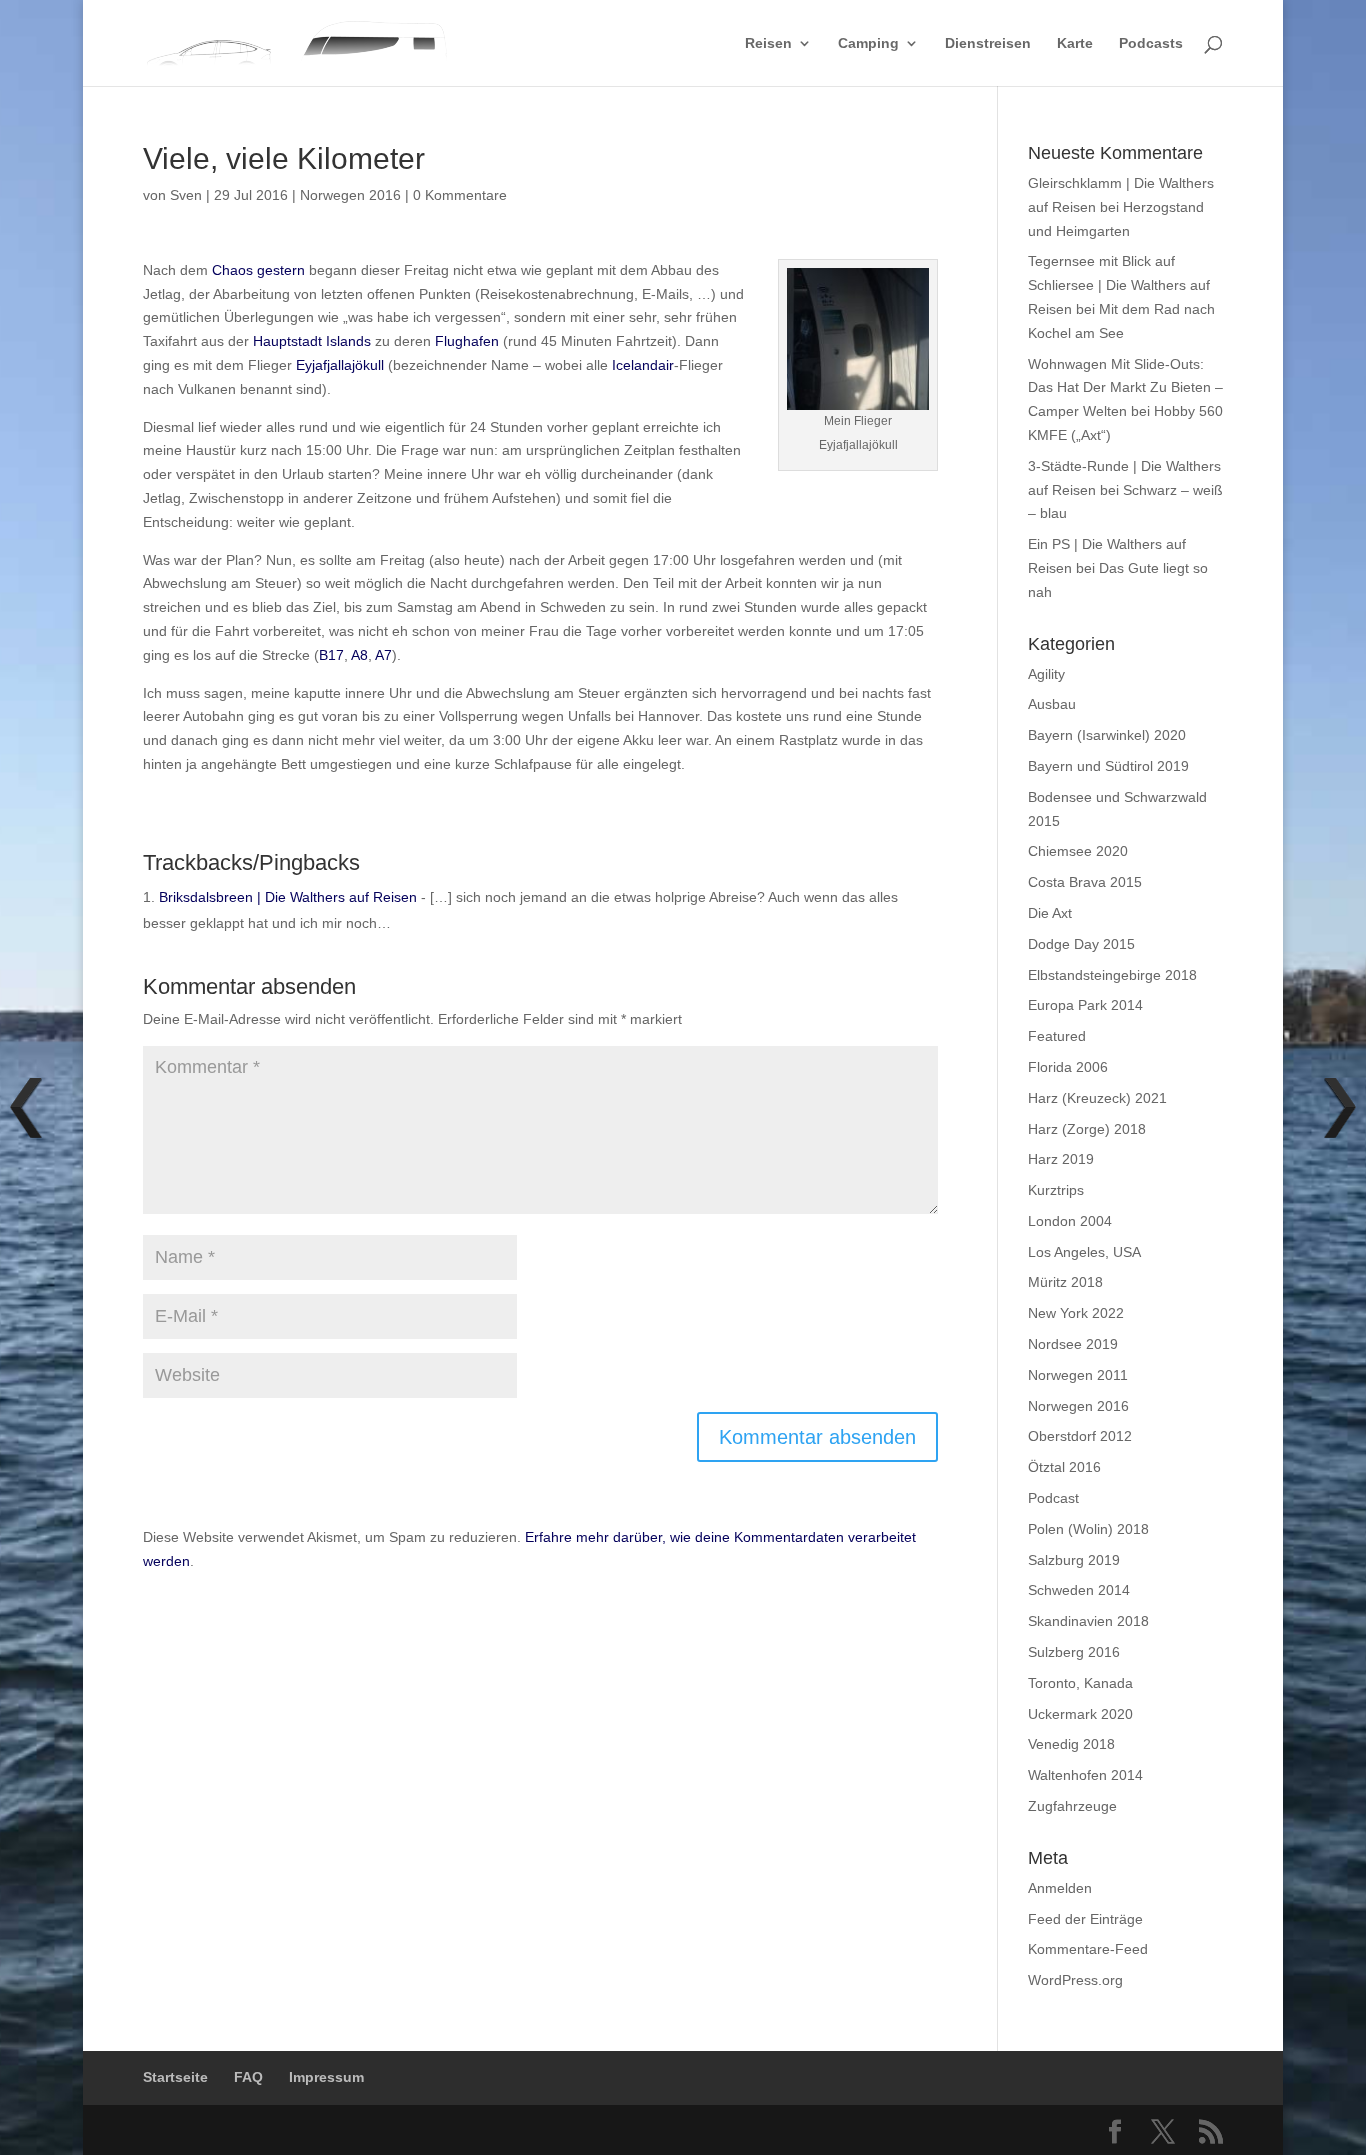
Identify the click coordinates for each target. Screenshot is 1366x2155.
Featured (1057, 1036)
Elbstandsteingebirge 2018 (1112, 975)
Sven (186, 195)
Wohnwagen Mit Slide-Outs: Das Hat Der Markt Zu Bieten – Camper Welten (1125, 388)
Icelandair (643, 365)
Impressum (326, 2077)
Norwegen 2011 (1078, 1375)
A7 (383, 655)
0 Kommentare (460, 195)
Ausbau (1052, 704)
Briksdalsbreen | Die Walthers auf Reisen (288, 897)
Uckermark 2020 (1080, 1714)
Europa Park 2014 (1085, 1005)
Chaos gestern (258, 270)
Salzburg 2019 (1074, 1560)
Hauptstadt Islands (312, 341)
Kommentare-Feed (1088, 1949)
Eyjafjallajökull (340, 365)
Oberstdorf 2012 (1080, 1436)
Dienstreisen (988, 43)
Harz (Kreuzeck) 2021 (1097, 1098)
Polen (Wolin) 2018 (1088, 1529)
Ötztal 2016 (1064, 1467)
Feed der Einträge (1085, 1919)
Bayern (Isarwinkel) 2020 (1107, 735)
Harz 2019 (1061, 1159)
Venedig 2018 (1071, 1744)
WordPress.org (1075, 1980)
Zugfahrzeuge (1072, 1806)
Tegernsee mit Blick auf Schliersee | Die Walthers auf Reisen (1119, 285)
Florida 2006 (1068, 1067)
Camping (868, 43)
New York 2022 (1076, 1313)
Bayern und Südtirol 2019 (1108, 766)
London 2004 (1070, 1221)
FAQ (248, 2077)
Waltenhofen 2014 (1085, 1775)
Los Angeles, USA (1084, 1252)
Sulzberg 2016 (1074, 1652)
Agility (1046, 674)
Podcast (1053, 1498)
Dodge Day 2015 (1081, 944)
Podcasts (1151, 43)
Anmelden (1060, 1888)
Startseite (175, 2077)
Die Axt (1050, 913)
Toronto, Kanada (1080, 1683)
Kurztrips (1056, 1190)
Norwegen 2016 (350, 195)
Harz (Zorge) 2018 (1087, 1129)
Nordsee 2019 (1073, 1344)
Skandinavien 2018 (1088, 1621)
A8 (359, 655)
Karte (1075, 43)
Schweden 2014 (1079, 1590)
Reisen (768, 43)
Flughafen (467, 341)
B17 (331, 655)
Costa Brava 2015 (1085, 882)
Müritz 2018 (1065, 1282)
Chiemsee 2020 (1078, 851)
